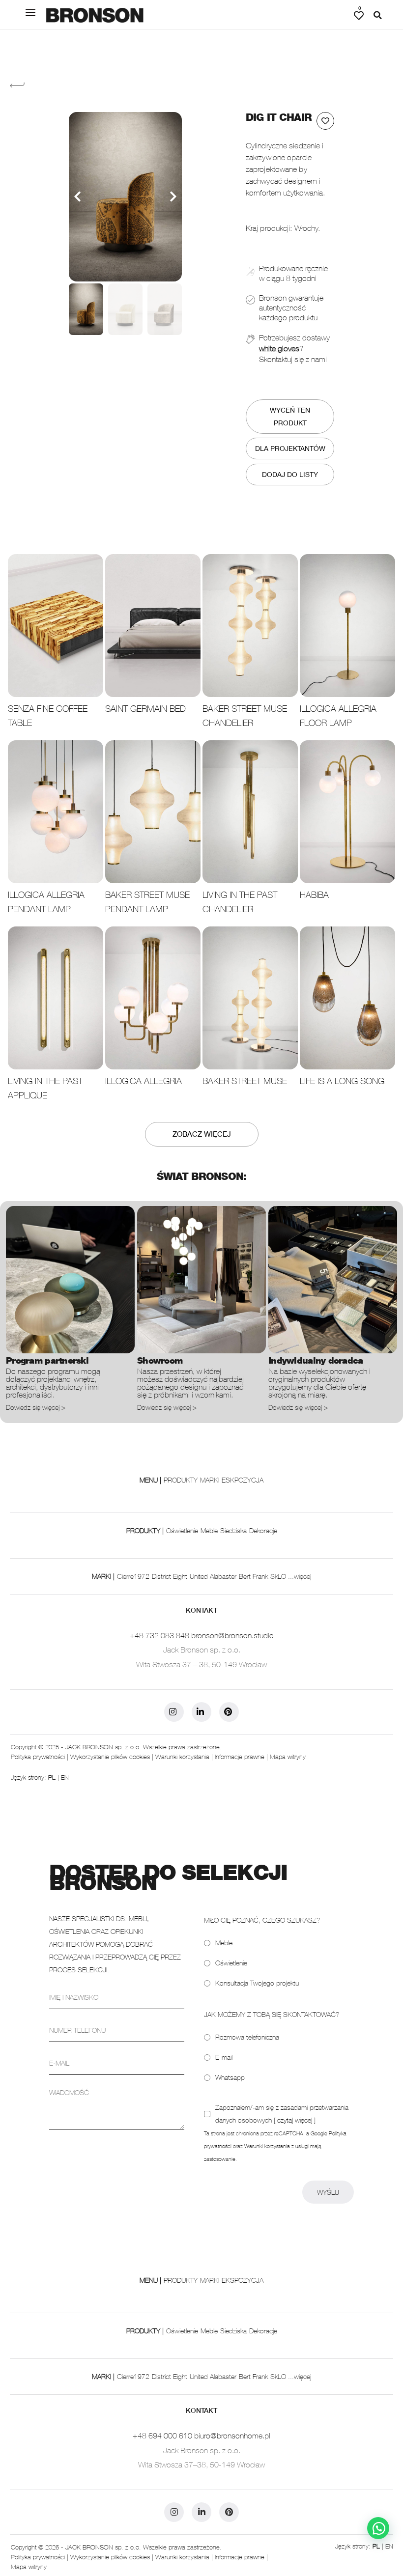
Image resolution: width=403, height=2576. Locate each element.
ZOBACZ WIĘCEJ (202, 1134)
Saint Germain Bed (145, 709)
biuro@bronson (219, 2436)
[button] (377, 15)
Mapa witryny (288, 1757)
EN (65, 1777)
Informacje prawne (240, 1757)
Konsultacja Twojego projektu (257, 1983)
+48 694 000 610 (162, 2436)
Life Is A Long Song (342, 1081)
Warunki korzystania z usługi (276, 2146)
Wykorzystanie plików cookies (110, 1757)
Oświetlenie (231, 1963)
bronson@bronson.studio (232, 1635)
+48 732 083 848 (159, 1635)
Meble (224, 1943)
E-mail (224, 2057)
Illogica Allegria (144, 1081)
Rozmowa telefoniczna (247, 2037)
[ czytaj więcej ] (295, 2120)
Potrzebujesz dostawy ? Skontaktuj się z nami (294, 349)
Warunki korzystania (182, 1757)
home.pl (257, 2436)
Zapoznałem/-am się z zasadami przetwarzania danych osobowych (282, 2114)
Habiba (314, 895)
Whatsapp (230, 2077)
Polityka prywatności (38, 1757)
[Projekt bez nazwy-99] (125, 197)
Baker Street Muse (245, 1081)
